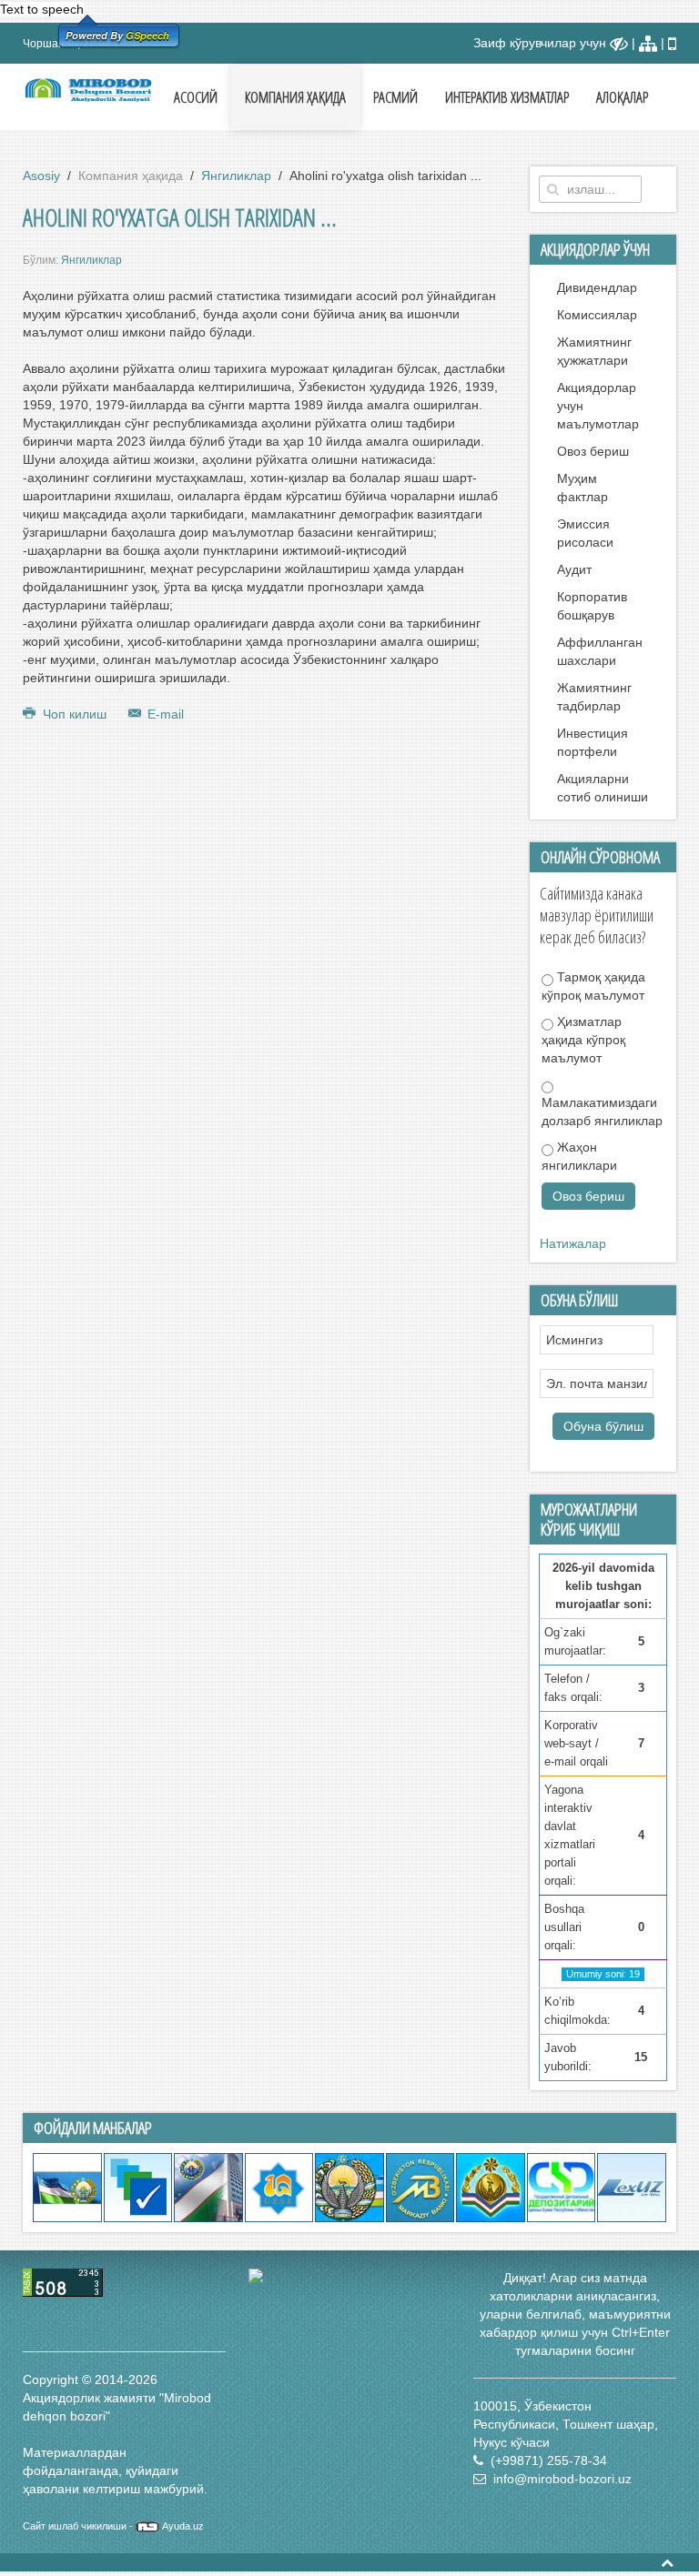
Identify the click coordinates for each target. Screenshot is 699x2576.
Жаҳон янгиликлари (579, 1156)
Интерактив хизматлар (507, 97)
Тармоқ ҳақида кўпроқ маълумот (593, 986)
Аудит (574, 569)
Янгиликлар (236, 176)
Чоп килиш (75, 714)
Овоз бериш (593, 451)
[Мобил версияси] (672, 43)
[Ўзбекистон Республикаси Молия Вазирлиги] (349, 2187)
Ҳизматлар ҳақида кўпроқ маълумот (583, 1040)
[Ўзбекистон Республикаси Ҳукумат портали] (67, 2187)
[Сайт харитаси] (648, 43)
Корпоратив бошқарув (592, 606)
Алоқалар (622, 97)
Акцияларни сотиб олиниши (603, 788)
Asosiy (41, 176)
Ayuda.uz (183, 2526)
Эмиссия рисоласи (585, 533)
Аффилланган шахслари (600, 651)
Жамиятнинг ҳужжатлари (594, 351)
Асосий (196, 97)
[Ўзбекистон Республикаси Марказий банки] (420, 2187)
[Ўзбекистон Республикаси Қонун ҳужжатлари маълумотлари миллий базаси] (632, 2187)
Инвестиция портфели (593, 742)
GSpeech (147, 35)
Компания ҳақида (295, 97)
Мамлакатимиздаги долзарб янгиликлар (602, 1112)
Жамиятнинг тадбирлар (594, 697)
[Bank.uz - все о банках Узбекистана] (350, 2276)
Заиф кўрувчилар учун (542, 43)
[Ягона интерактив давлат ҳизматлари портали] (138, 2187)
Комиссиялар (597, 315)
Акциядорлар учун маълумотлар (598, 406)
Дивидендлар (597, 287)
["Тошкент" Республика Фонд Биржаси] (279, 2187)
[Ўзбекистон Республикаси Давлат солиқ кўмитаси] (491, 2187)
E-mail (164, 714)
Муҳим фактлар (582, 488)
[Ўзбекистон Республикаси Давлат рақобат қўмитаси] (208, 2187)
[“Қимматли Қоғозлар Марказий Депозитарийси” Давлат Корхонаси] (562, 2187)
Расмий (395, 97)
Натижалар (573, 1243)
